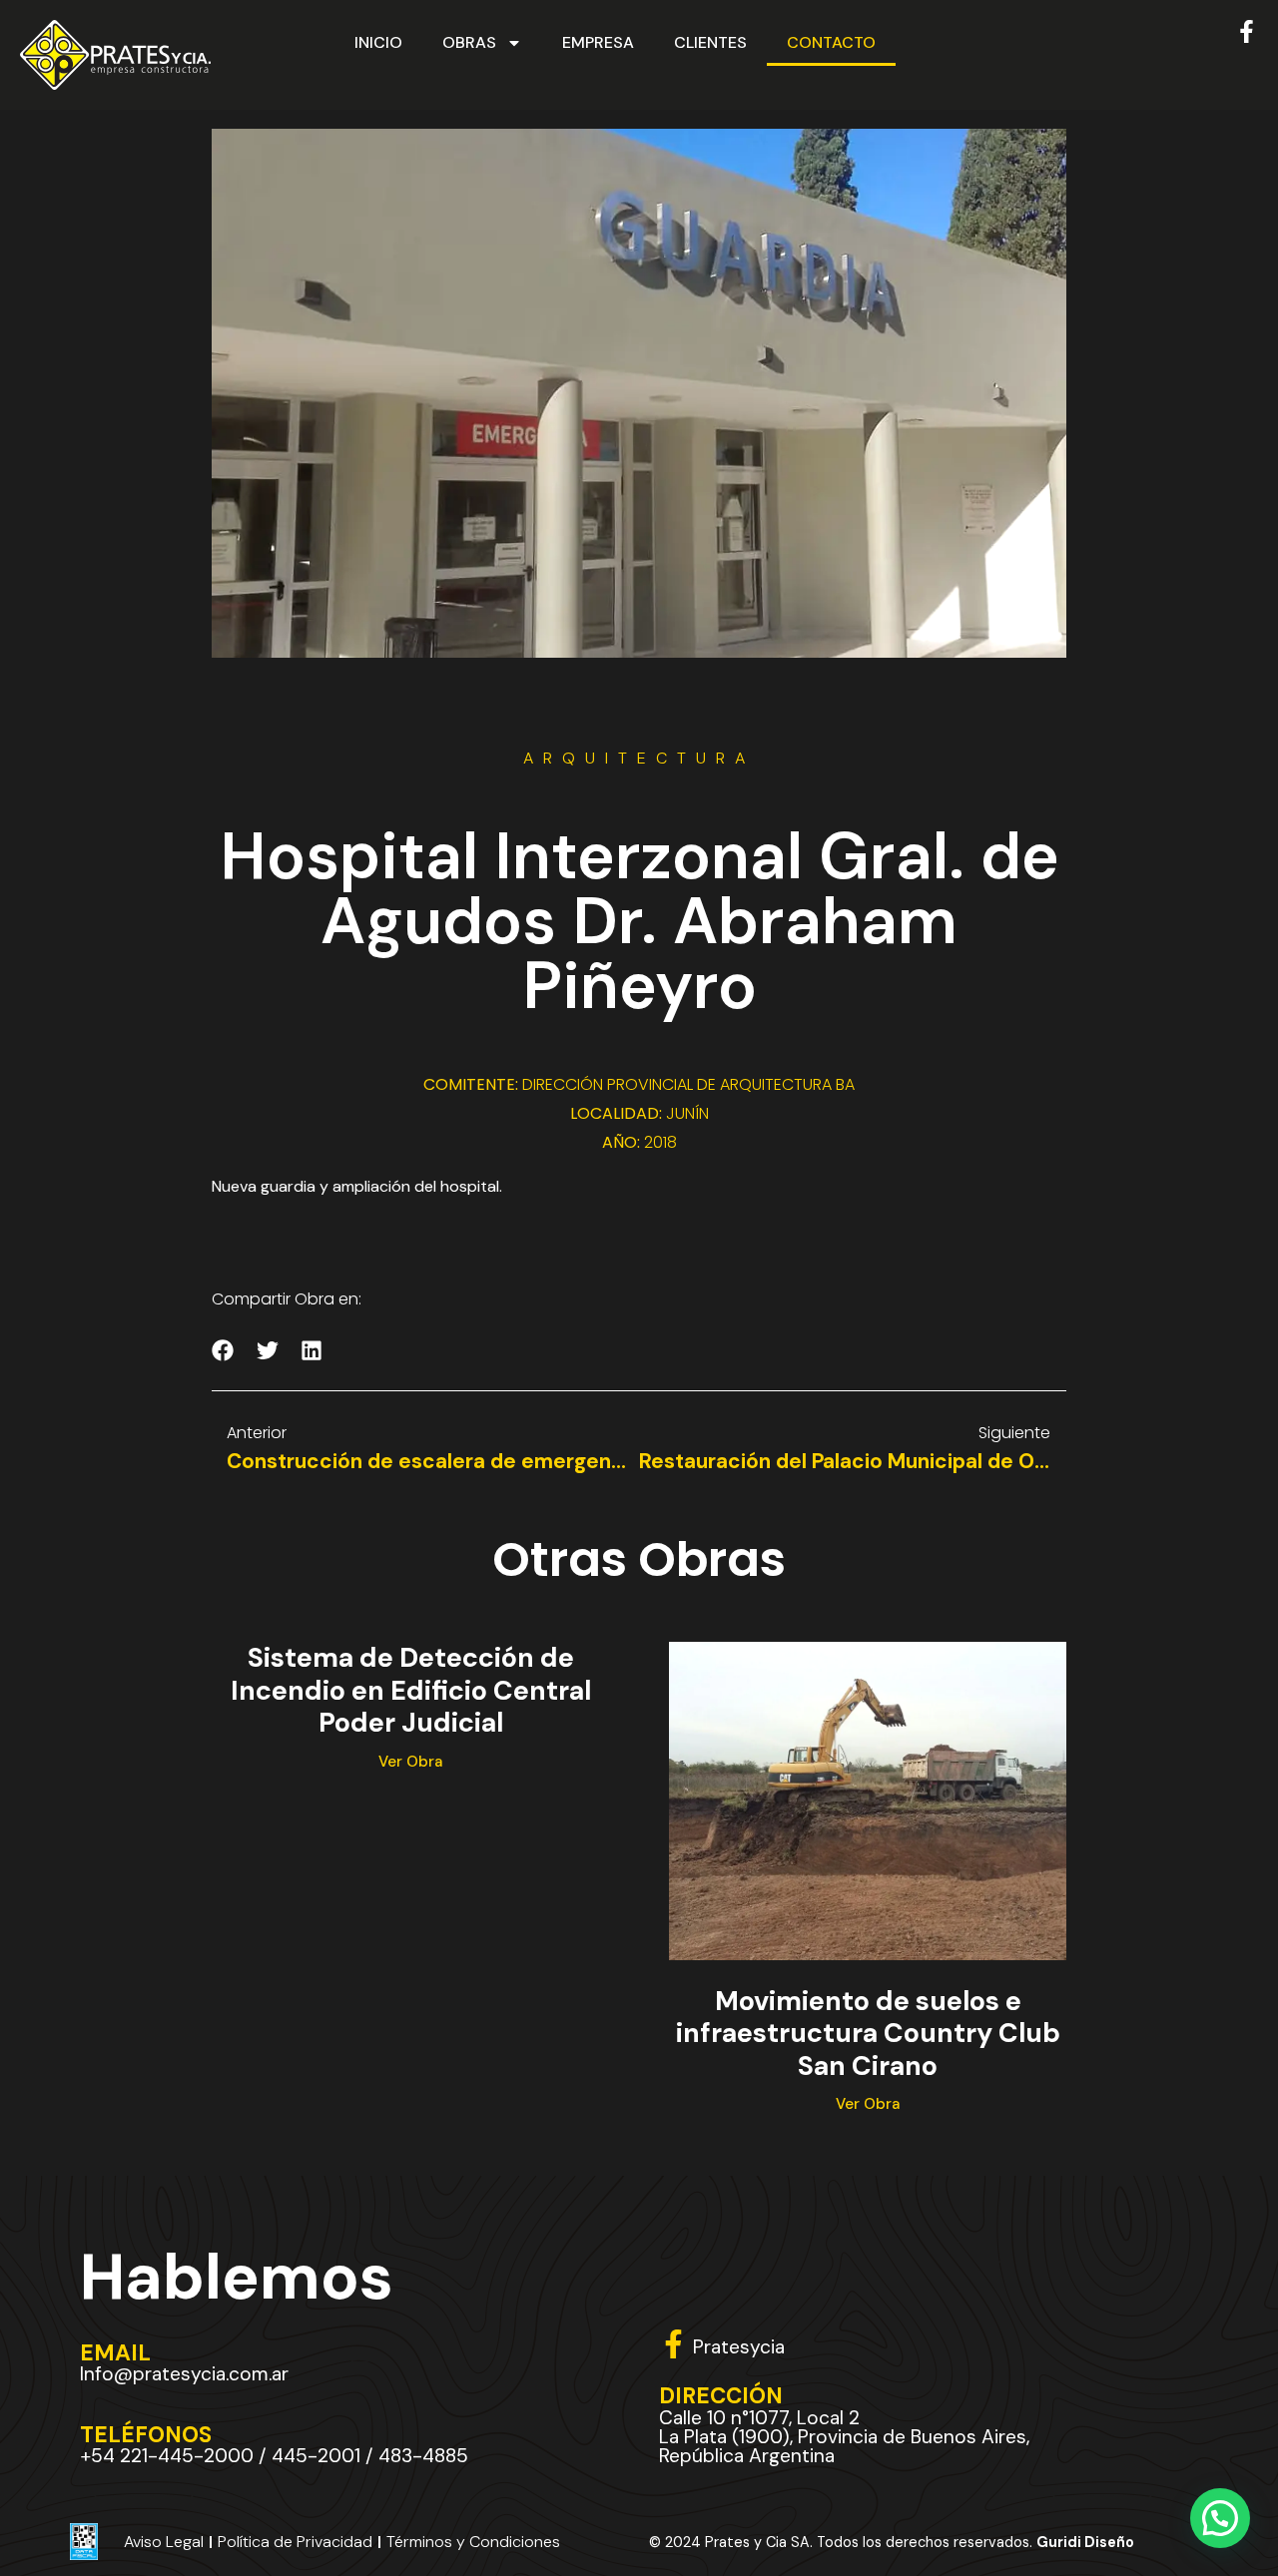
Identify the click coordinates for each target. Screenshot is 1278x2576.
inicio (378, 42)
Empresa (598, 42)
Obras (469, 42)
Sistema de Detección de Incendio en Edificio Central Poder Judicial (411, 1690)
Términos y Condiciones (473, 2542)
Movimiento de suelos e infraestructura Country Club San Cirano (868, 2033)
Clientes (710, 42)
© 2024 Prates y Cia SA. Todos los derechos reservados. (892, 2542)
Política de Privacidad (295, 2542)
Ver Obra (410, 1762)
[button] (223, 1351)
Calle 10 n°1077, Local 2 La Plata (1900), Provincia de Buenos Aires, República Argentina (844, 2437)
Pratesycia (739, 2347)
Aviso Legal (164, 2542)
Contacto (831, 42)
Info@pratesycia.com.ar (184, 2374)
